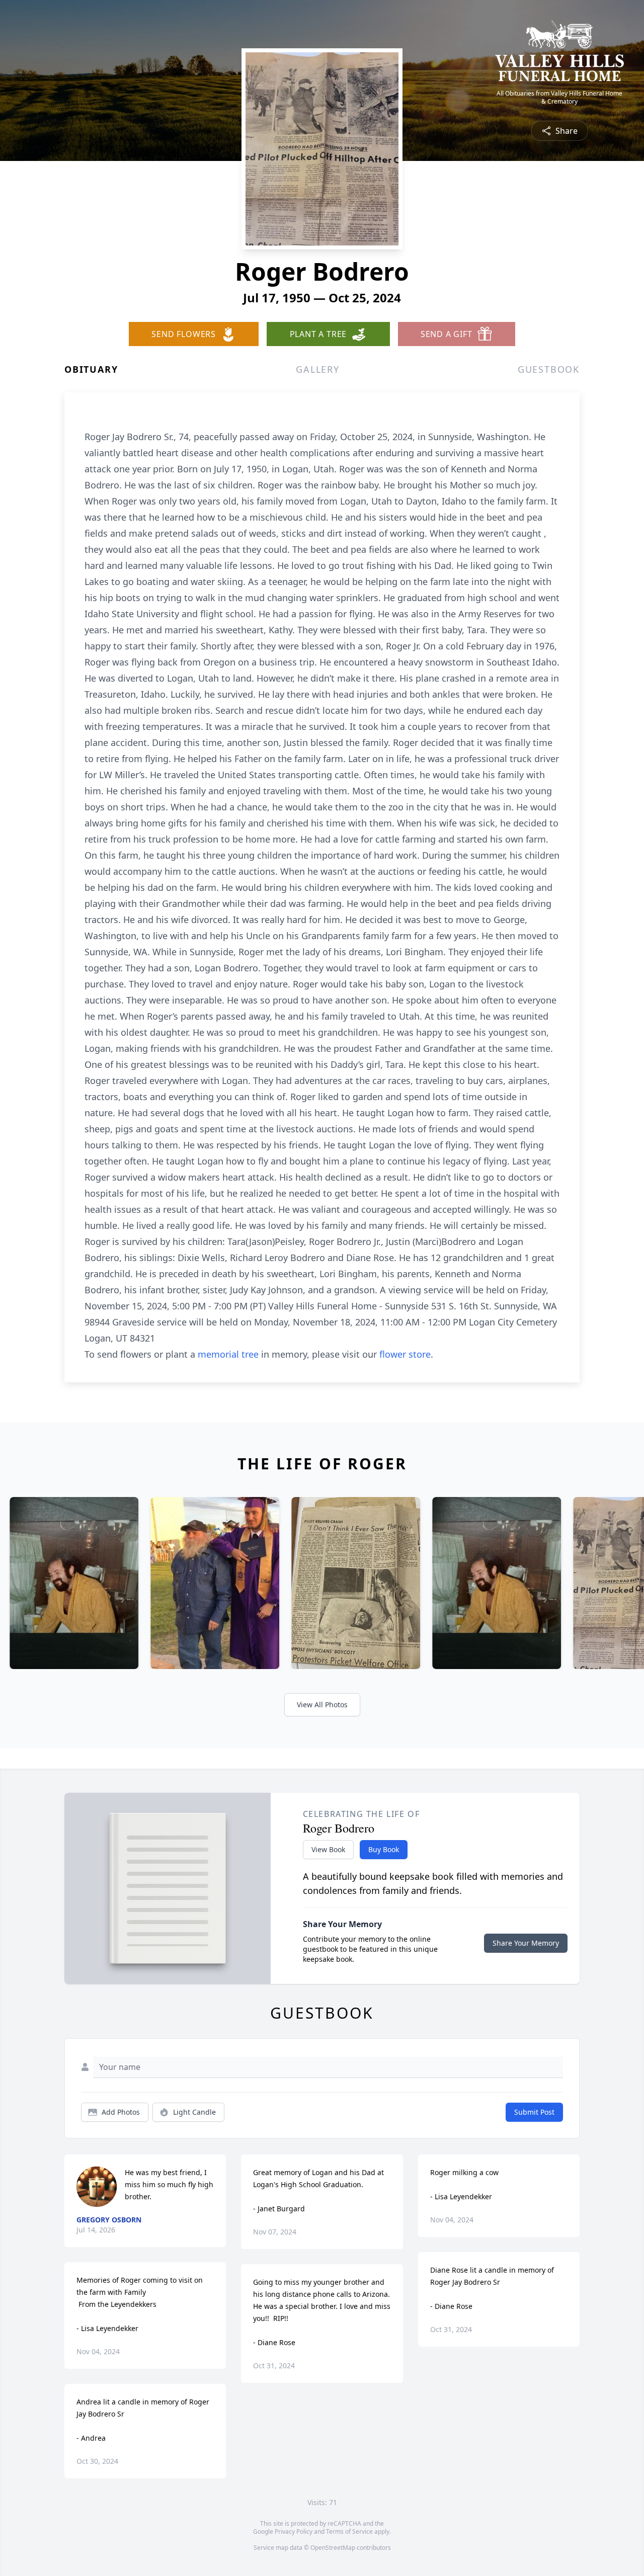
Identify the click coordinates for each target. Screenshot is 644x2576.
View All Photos (322, 1705)
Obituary (91, 369)
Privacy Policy (294, 2531)
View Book (328, 1849)
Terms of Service (349, 2531)
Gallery (318, 369)
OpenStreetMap (333, 2548)
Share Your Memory (526, 1943)
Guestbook (549, 369)
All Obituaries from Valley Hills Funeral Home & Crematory (559, 98)
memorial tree (228, 1354)
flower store (405, 1354)
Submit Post (534, 2112)
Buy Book (384, 1849)
